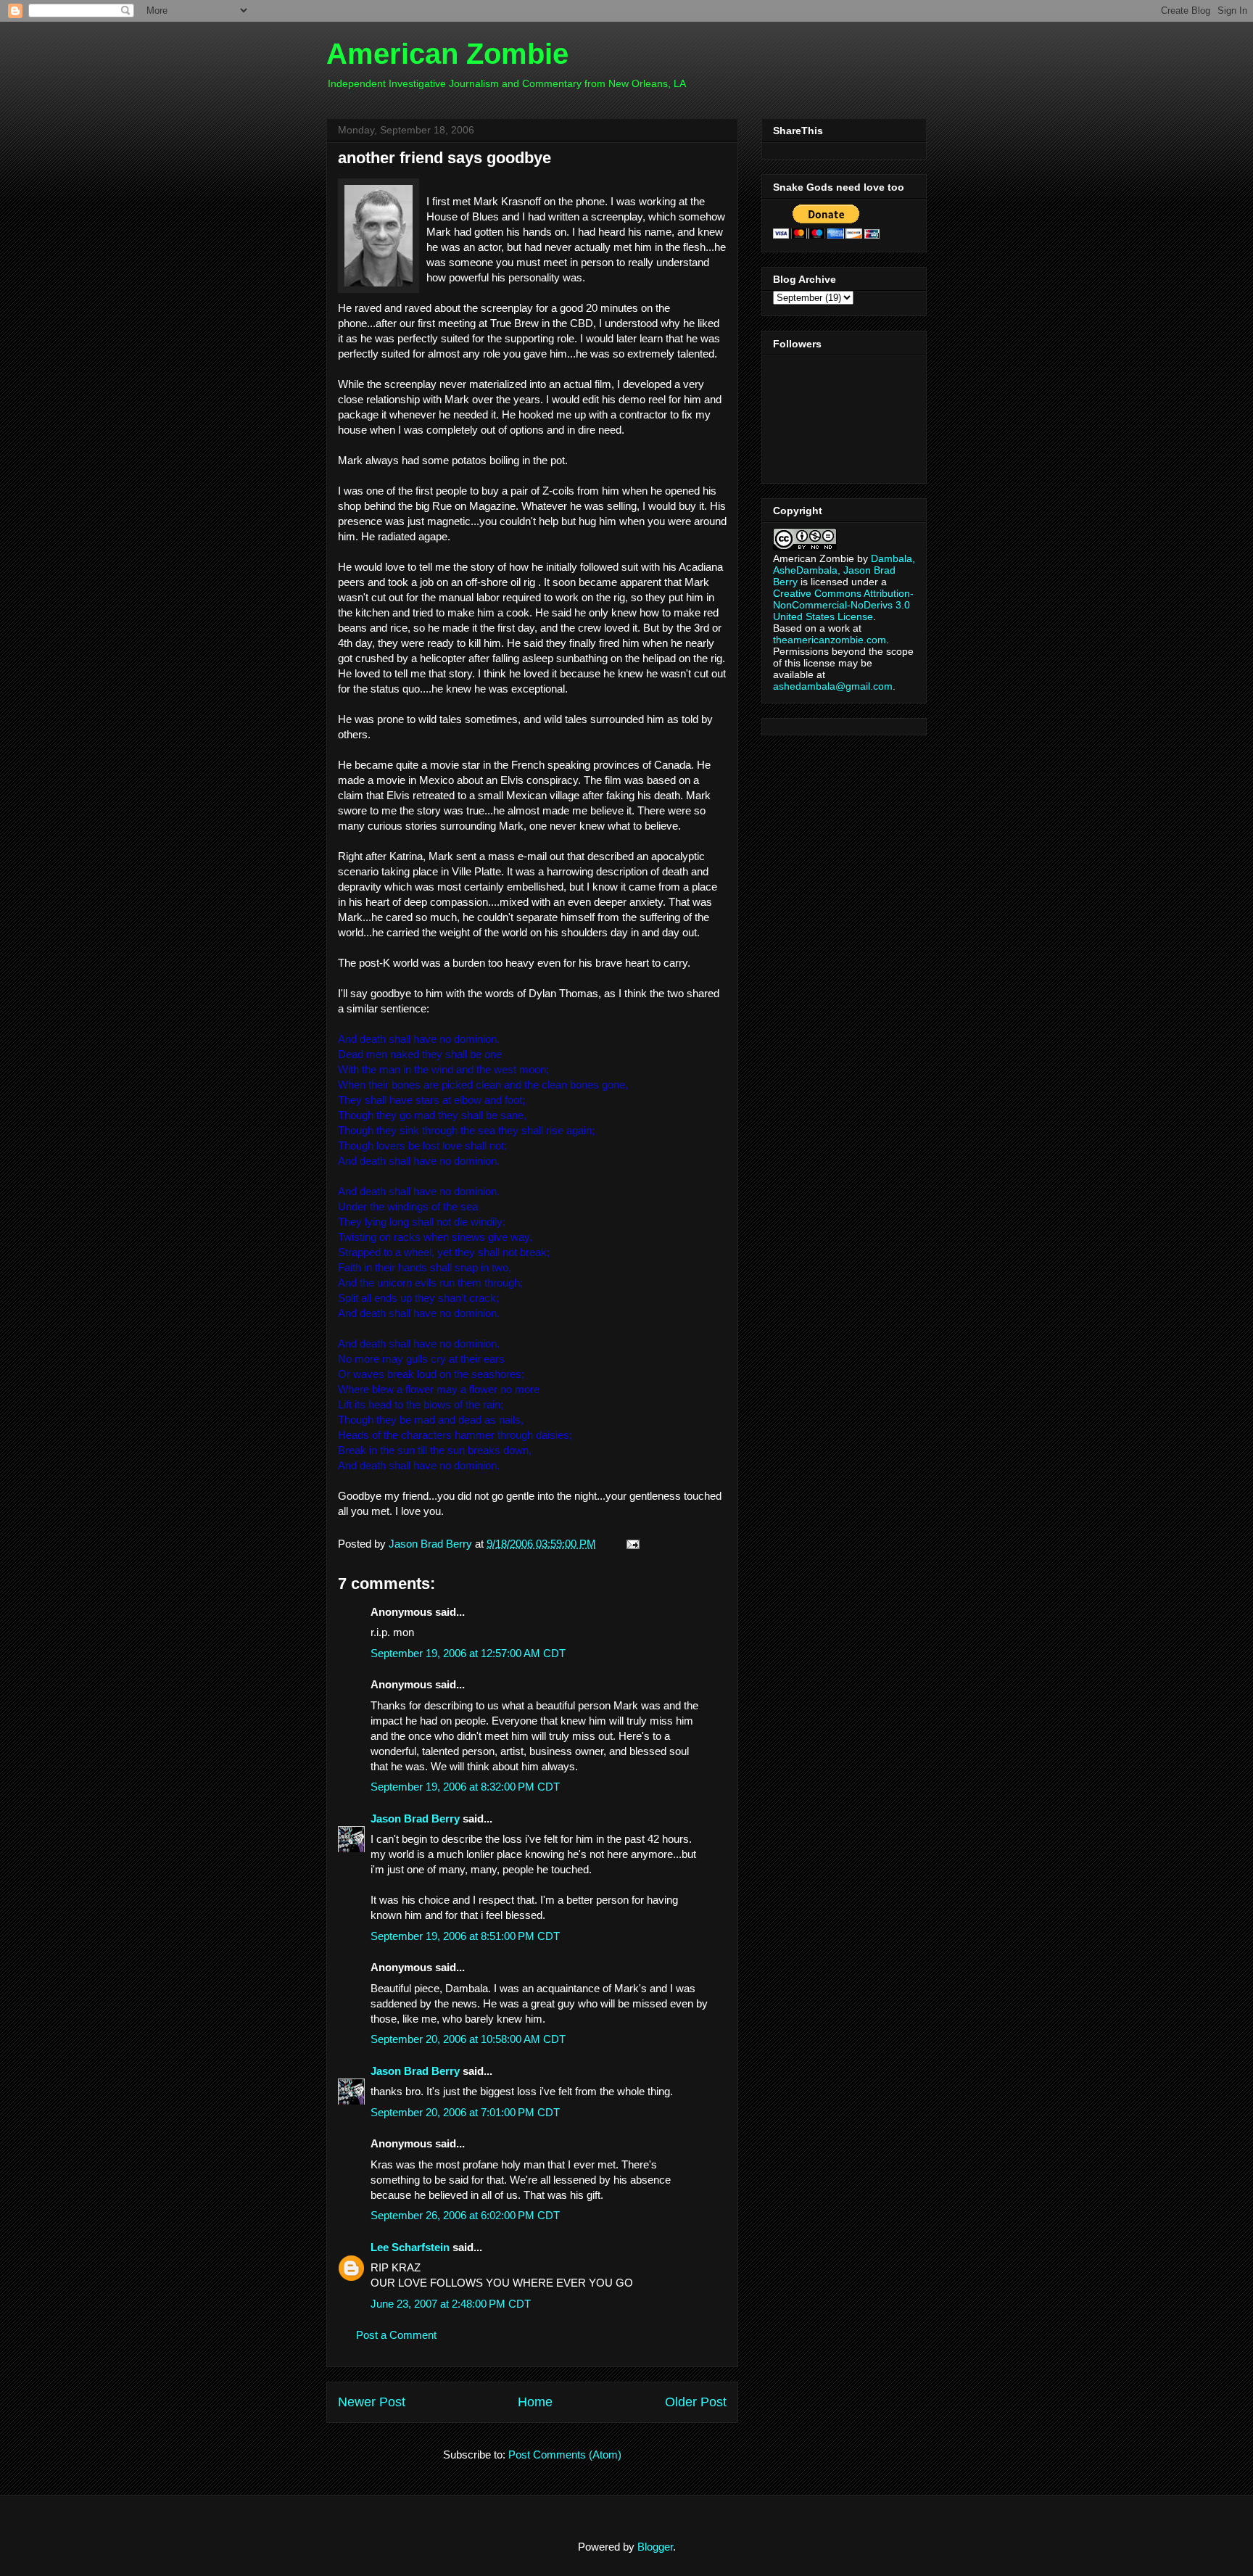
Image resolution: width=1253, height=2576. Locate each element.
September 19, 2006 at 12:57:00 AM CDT (468, 1653)
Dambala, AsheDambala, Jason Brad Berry (844, 570)
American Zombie (447, 54)
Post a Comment (396, 2335)
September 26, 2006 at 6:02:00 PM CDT (465, 2215)
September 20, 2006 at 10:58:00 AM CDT (468, 2039)
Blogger (655, 2547)
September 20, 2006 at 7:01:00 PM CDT (465, 2112)
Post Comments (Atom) (565, 2455)
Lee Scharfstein (410, 2247)
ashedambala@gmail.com (833, 686)
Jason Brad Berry (415, 1819)
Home (535, 2402)
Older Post (696, 2402)
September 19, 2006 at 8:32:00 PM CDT (465, 1787)
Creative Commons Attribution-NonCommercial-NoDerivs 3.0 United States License (843, 605)
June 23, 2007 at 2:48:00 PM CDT (451, 2304)
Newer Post (372, 2402)
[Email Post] (630, 1544)
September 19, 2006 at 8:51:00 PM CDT (465, 1936)
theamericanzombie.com (830, 640)
